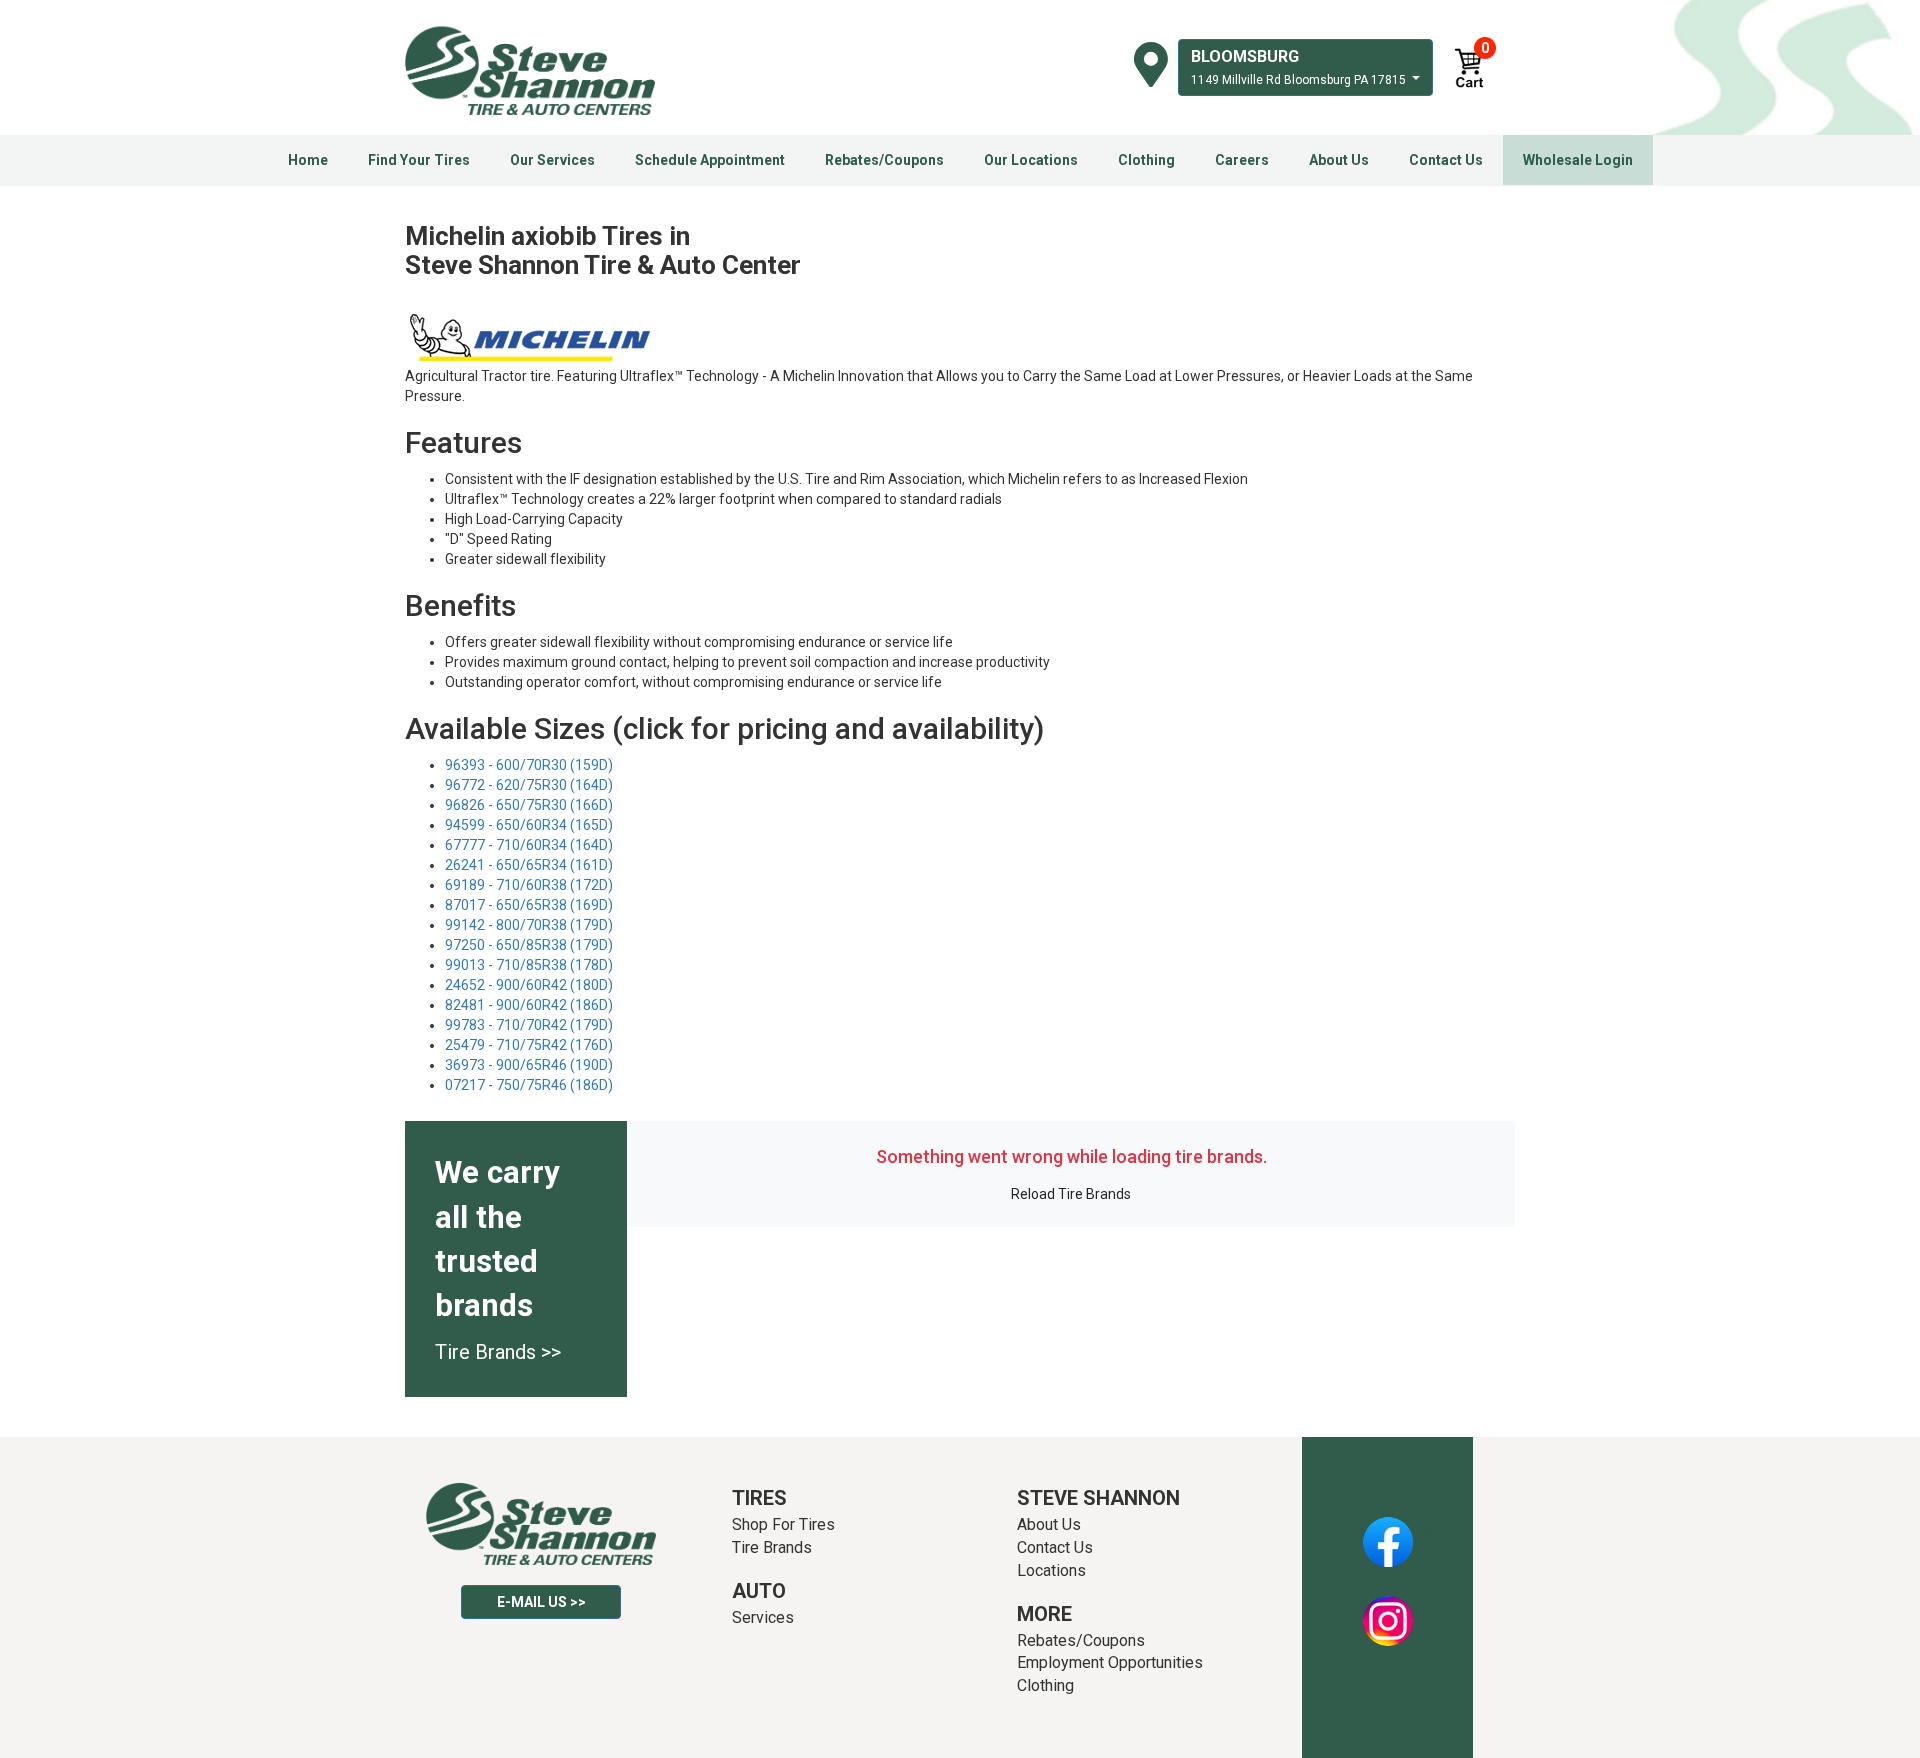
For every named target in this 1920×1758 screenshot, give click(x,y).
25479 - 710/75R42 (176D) (529, 1045)
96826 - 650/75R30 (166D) (529, 805)
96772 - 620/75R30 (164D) (529, 785)
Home (308, 160)
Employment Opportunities (1110, 1662)
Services (763, 1617)
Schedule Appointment (710, 160)
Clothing (1146, 160)
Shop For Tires (783, 1524)
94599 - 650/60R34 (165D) (529, 825)
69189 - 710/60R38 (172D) (529, 885)
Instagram (1388, 1610)
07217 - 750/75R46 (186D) (529, 1085)
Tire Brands (772, 1547)
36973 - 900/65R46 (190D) (529, 1065)
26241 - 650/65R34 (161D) (529, 865)
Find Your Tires (419, 160)
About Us (1339, 160)
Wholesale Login (1578, 160)
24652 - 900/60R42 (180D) (529, 985)
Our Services (552, 160)
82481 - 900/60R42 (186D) (529, 1005)
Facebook (1387, 1531)
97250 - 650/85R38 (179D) (529, 945)
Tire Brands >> (498, 1352)
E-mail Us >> (541, 1602)
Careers (1242, 160)
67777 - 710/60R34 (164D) (529, 845)
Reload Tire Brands (1071, 1194)
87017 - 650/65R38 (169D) (529, 905)
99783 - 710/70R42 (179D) (529, 1025)
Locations (1051, 1570)
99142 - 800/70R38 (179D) (529, 925)
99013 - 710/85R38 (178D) (529, 965)
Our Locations (1031, 160)
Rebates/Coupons (884, 160)
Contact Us (1446, 160)
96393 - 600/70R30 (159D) (529, 765)
